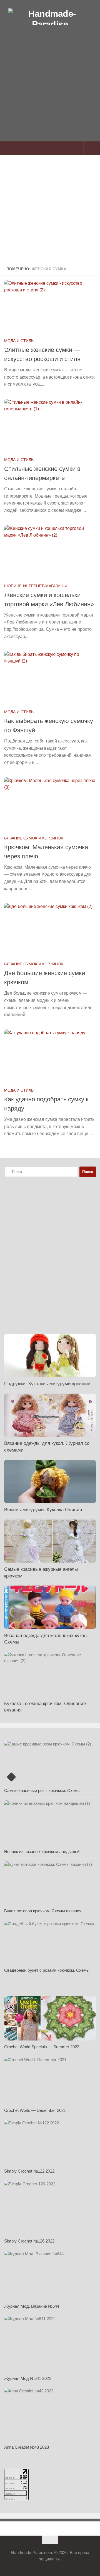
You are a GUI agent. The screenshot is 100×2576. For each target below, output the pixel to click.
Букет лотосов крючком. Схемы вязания (43, 1911)
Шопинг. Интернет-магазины (35, 586)
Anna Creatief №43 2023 (27, 2447)
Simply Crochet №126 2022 (29, 2241)
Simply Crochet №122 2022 (29, 2171)
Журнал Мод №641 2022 (28, 2378)
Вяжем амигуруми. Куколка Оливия (43, 1510)
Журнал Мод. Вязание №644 (32, 2306)
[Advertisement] (50, 96)
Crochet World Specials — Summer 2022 (42, 2047)
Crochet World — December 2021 (35, 2110)
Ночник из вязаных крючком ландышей (42, 1851)
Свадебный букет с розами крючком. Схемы (47, 1970)
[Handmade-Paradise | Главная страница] (50, 17)
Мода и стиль (19, 341)
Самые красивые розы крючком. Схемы (42, 1790)
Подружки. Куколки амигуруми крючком (47, 1384)
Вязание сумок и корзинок (34, 838)
